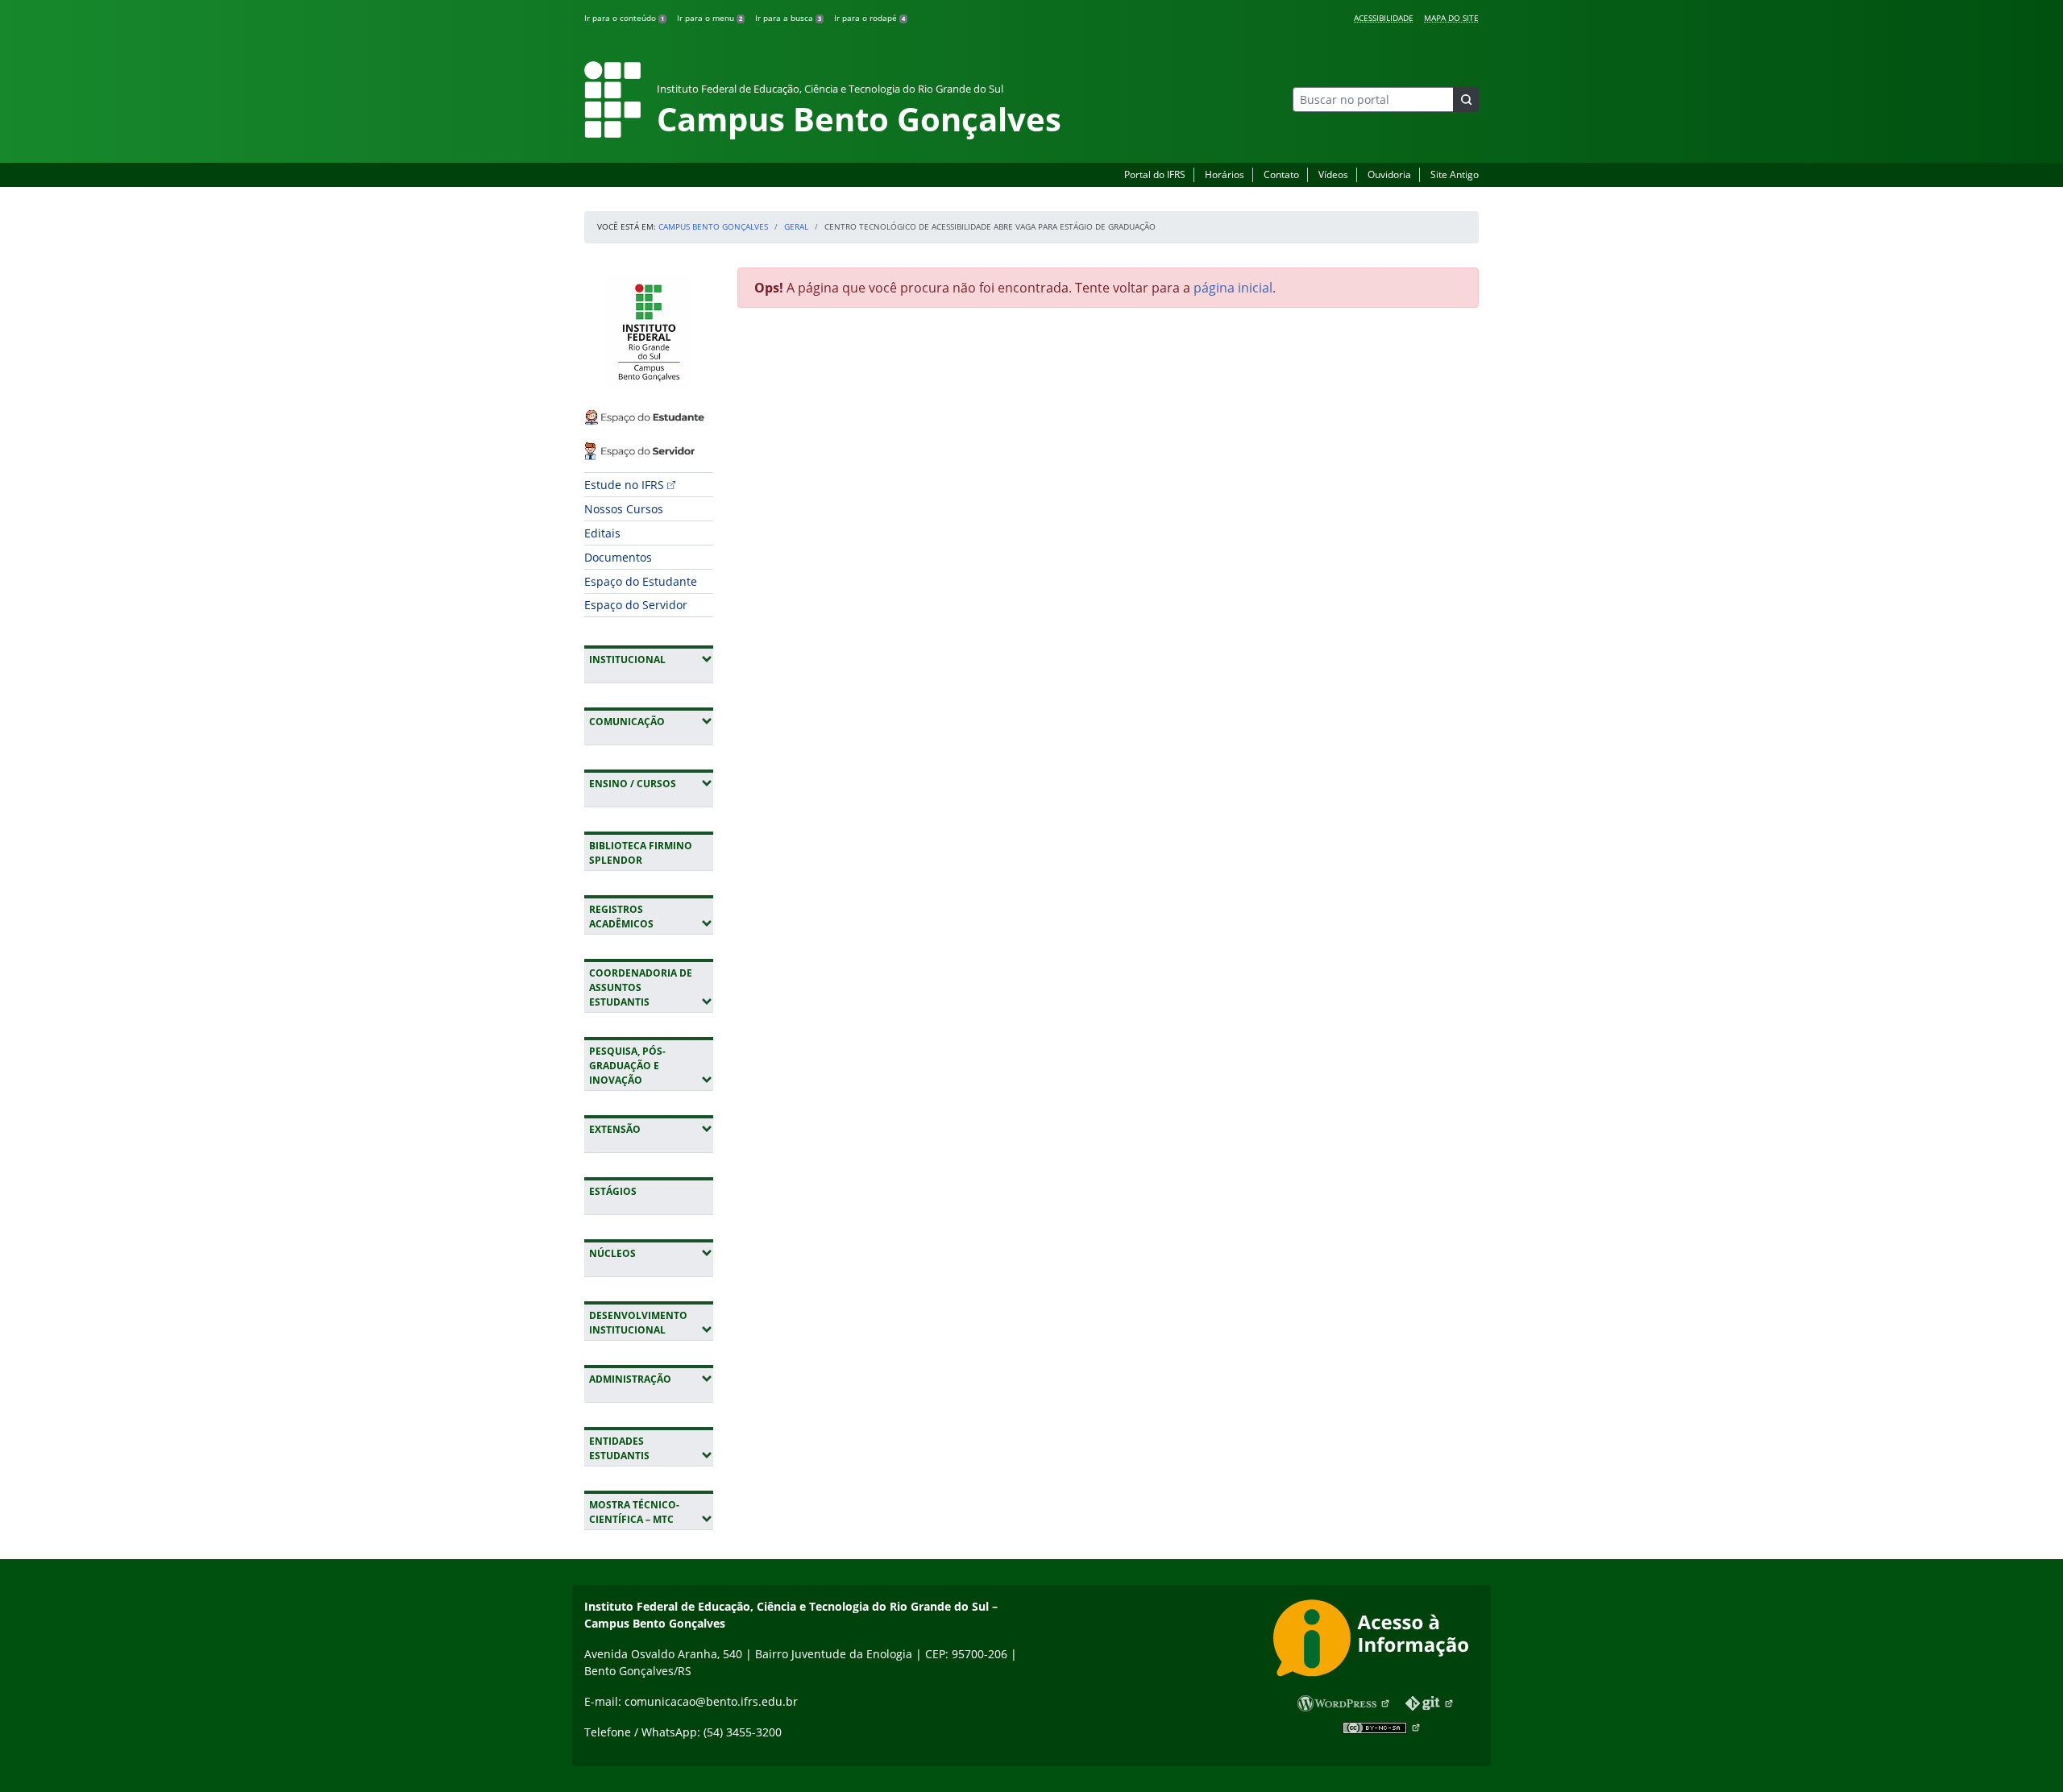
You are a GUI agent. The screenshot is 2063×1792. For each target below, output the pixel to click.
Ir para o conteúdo (624, 18)
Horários (1225, 174)
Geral (796, 226)
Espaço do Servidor (636, 605)
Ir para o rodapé (870, 18)
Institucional (651, 659)
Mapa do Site (1451, 18)
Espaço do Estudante (641, 581)
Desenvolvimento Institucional (651, 1323)
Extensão (651, 1129)
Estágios (613, 1191)
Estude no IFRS (624, 485)
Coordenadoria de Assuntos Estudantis (651, 987)
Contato (1281, 174)
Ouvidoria (1389, 174)
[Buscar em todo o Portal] (1466, 100)
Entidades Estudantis (651, 1448)
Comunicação (651, 721)
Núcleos (651, 1253)
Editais (602, 533)
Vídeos (1333, 174)
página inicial (1233, 288)
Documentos (618, 557)
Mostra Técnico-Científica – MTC (651, 1512)
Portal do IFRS (1155, 174)
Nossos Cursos (624, 509)
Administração (651, 1379)
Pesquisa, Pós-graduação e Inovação (651, 1066)
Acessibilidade (1384, 18)
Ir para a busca (788, 18)
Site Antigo (1455, 174)
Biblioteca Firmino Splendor (641, 853)
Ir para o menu (710, 18)
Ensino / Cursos (651, 783)
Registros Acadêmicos (651, 917)
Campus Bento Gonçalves (713, 226)
